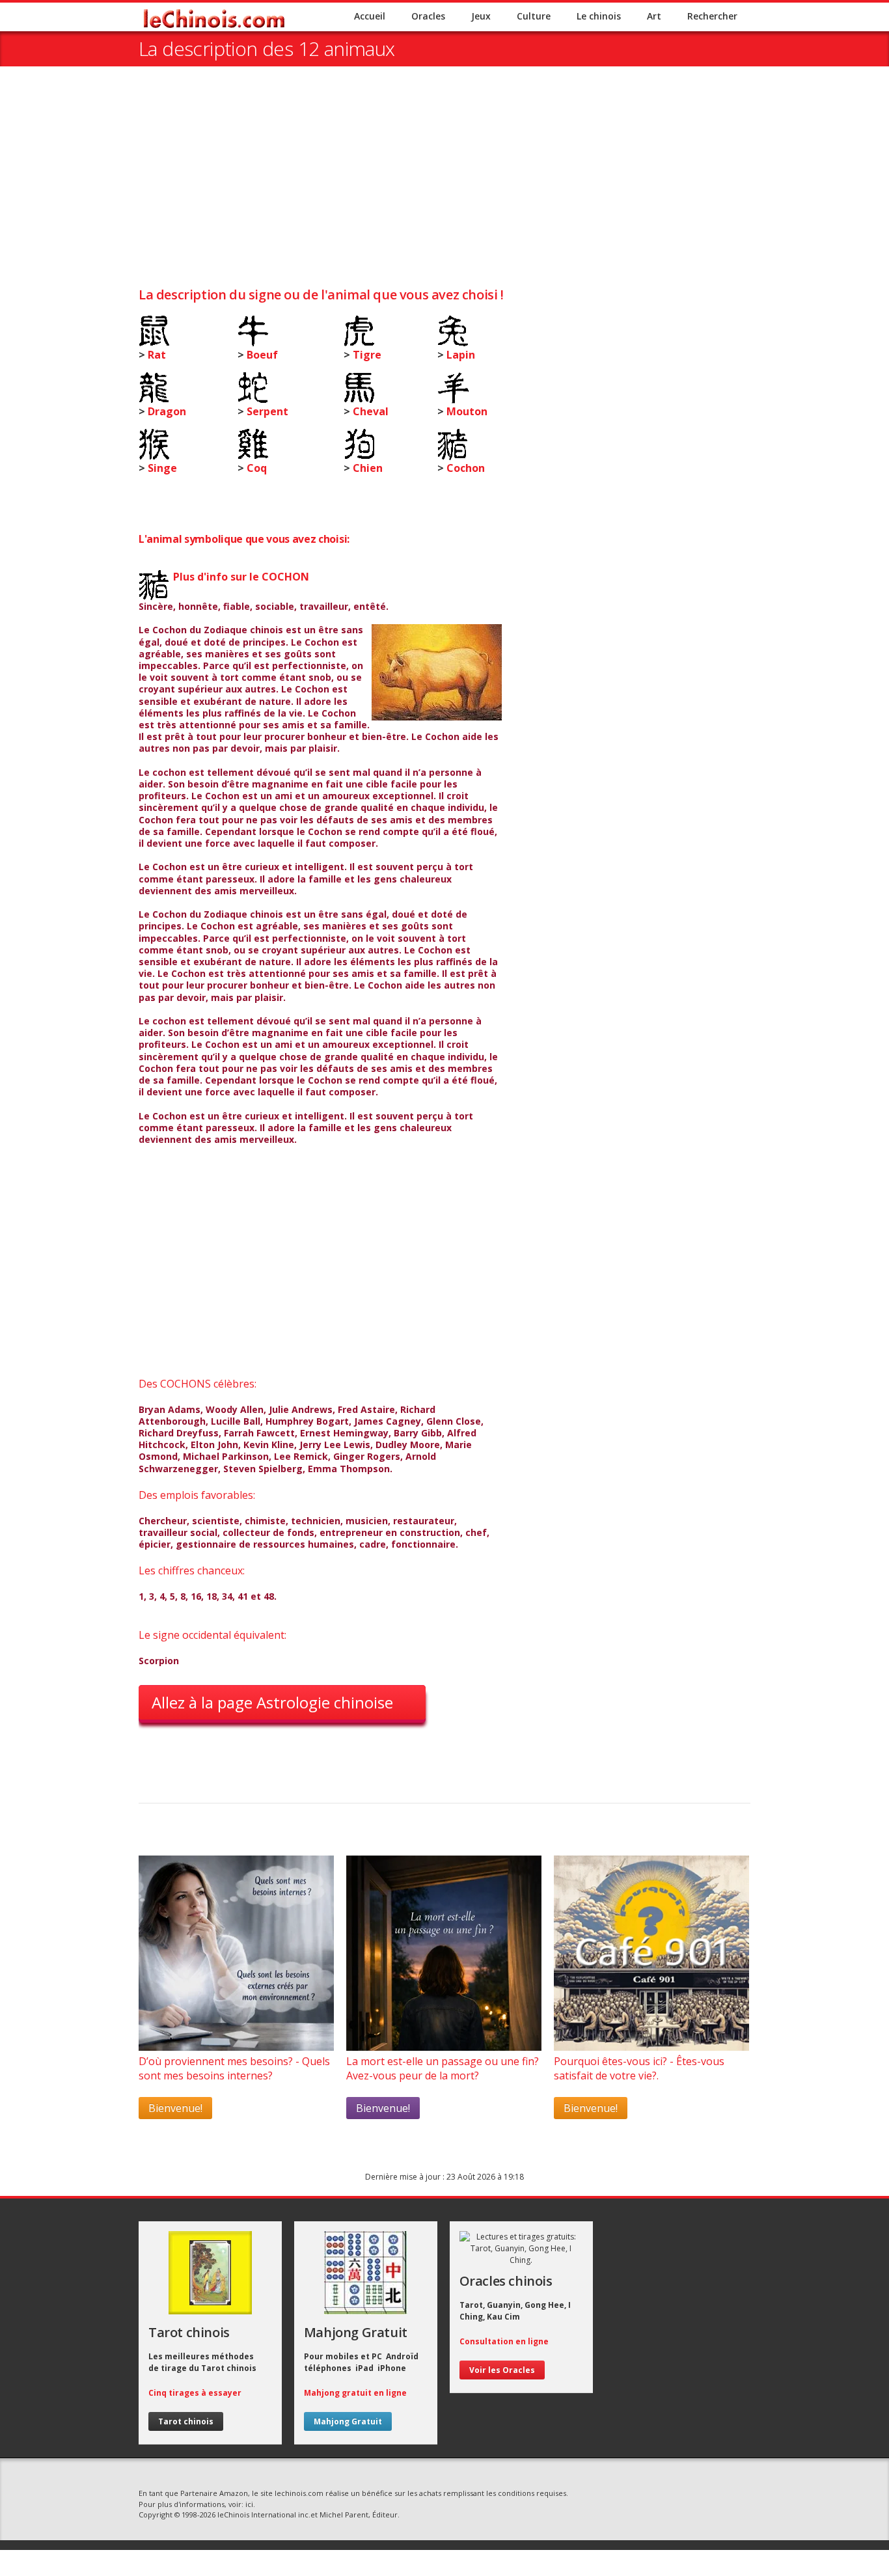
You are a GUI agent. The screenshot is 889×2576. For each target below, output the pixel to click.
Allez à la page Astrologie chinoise (272, 1702)
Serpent (267, 411)
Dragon (167, 411)
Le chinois (599, 16)
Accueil (370, 16)
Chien (368, 468)
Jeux (481, 16)
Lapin (461, 355)
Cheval (371, 411)
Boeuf (262, 355)
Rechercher (712, 16)
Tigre (367, 355)
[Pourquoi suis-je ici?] (236, 2047)
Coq (257, 468)
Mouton (467, 411)
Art (654, 16)
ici (249, 2504)
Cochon (466, 468)
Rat (157, 355)
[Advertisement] (444, 184)
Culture (534, 16)
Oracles (428, 16)
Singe (162, 468)
